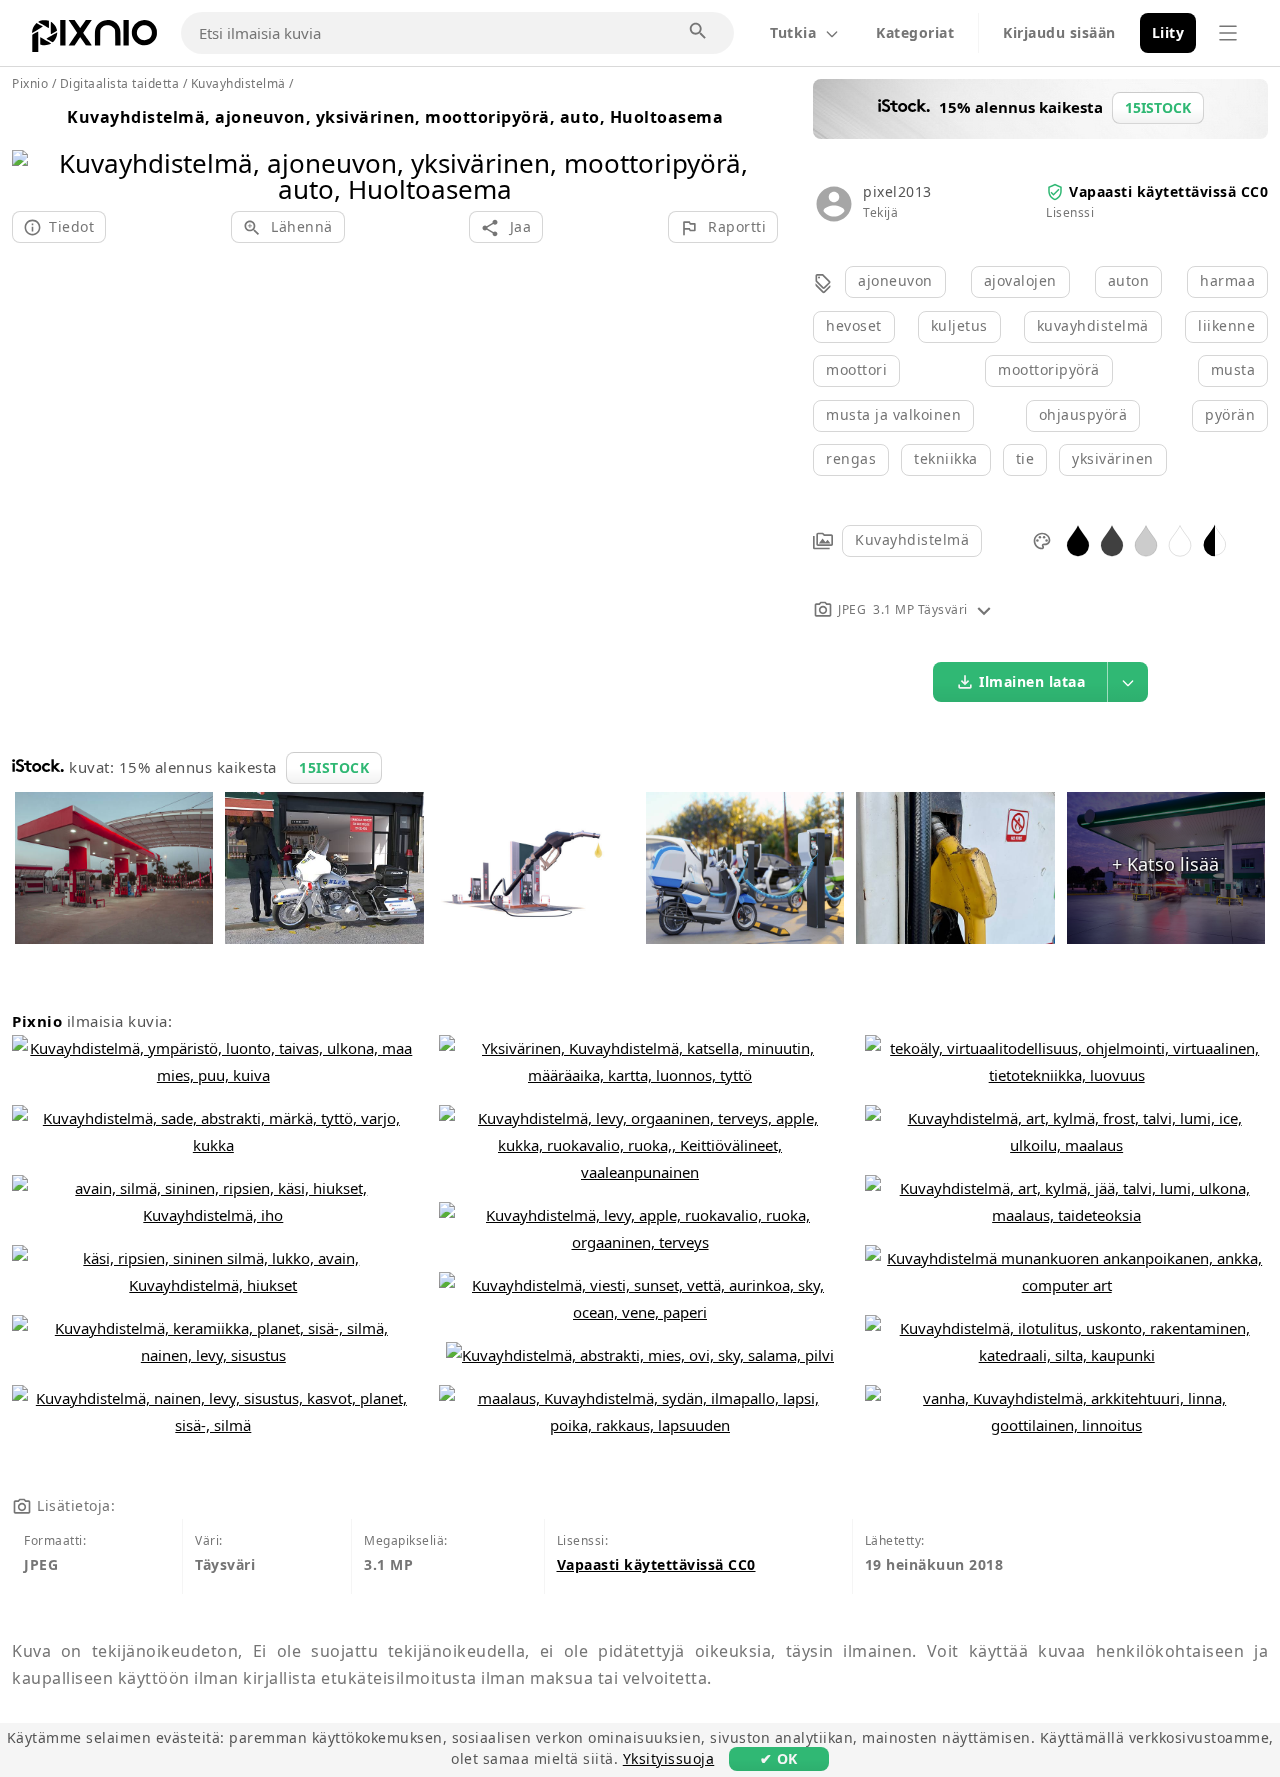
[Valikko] (1228, 33)
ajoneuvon (895, 280)
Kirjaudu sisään (1059, 32)
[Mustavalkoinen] (1215, 539)
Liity (1168, 32)
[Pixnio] (94, 40)
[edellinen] (34, 150)
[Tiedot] (984, 609)
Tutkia (793, 32)
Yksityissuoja (669, 1758)
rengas (851, 458)
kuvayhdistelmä (1093, 325)
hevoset (854, 325)
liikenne (1226, 325)
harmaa (1227, 280)
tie (1025, 458)
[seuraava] (755, 150)
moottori (856, 369)
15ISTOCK (334, 767)
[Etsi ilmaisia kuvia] (699, 32)
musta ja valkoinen (893, 414)
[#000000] (1078, 539)
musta (1233, 369)
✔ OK (779, 1758)
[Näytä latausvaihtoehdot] (1128, 682)
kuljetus (959, 325)
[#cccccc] (1146, 539)
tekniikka (946, 458)
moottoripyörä (1049, 369)
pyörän (1230, 414)
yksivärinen (1113, 458)
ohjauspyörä (1083, 414)
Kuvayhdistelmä (912, 539)
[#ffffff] (1180, 539)
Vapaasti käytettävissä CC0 (1168, 191)
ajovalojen (1020, 280)
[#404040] (1112, 539)
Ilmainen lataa (1032, 681)
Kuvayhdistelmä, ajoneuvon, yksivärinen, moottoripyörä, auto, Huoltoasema (395, 117)
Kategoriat (915, 32)
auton (1129, 280)
